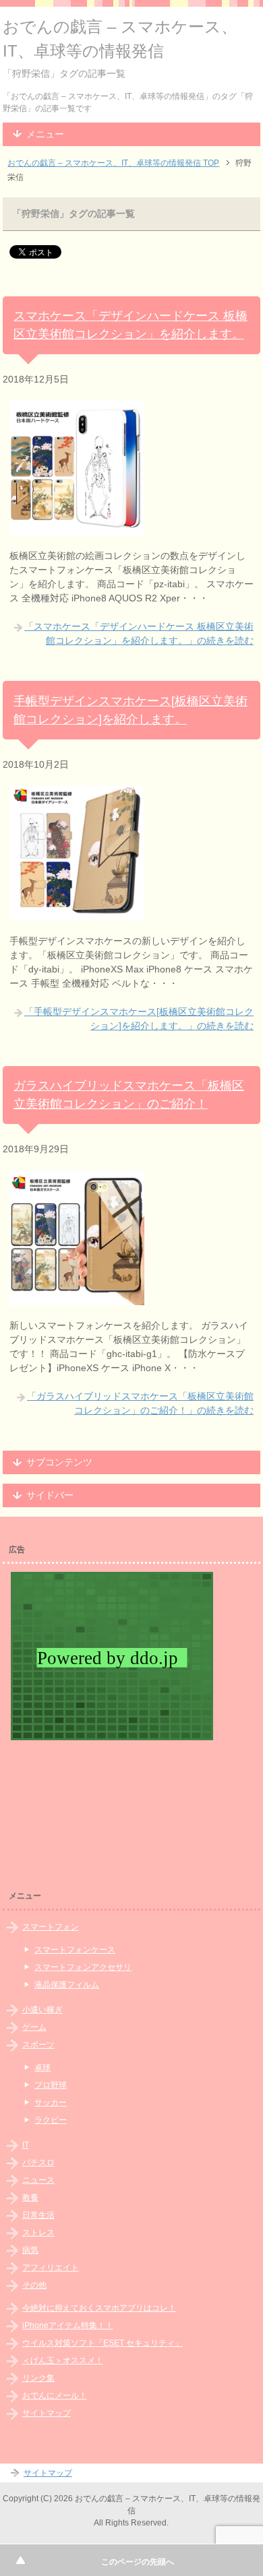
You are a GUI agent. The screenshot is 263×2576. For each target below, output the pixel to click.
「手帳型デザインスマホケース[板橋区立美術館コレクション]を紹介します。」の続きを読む (139, 1019)
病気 (30, 2250)
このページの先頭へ (138, 2562)
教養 (30, 2198)
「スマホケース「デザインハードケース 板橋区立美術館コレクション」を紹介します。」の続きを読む (139, 633)
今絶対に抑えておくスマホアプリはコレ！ (99, 2308)
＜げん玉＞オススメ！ (63, 2360)
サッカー (51, 2103)
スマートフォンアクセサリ (83, 1967)
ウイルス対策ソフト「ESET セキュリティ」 (103, 2343)
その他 (34, 2285)
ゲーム (34, 2027)
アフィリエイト (51, 2268)
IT (26, 2145)
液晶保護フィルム (67, 1985)
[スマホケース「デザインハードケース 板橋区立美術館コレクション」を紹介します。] (77, 528)
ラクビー (51, 2120)
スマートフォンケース (75, 1950)
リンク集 (38, 2378)
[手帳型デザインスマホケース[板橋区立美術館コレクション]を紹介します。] (77, 913)
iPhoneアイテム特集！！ (68, 2325)
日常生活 (38, 2215)
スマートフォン (51, 1927)
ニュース (38, 2180)
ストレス (38, 2233)
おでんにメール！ (55, 2396)
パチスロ (38, 2162)
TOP (113, 163)
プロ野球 (51, 2085)
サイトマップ (47, 2413)
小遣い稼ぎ (42, 2010)
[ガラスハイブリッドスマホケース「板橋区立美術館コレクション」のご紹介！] (77, 1298)
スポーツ (38, 2045)
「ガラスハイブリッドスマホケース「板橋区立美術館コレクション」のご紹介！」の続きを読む (140, 1403)
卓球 (42, 2068)
